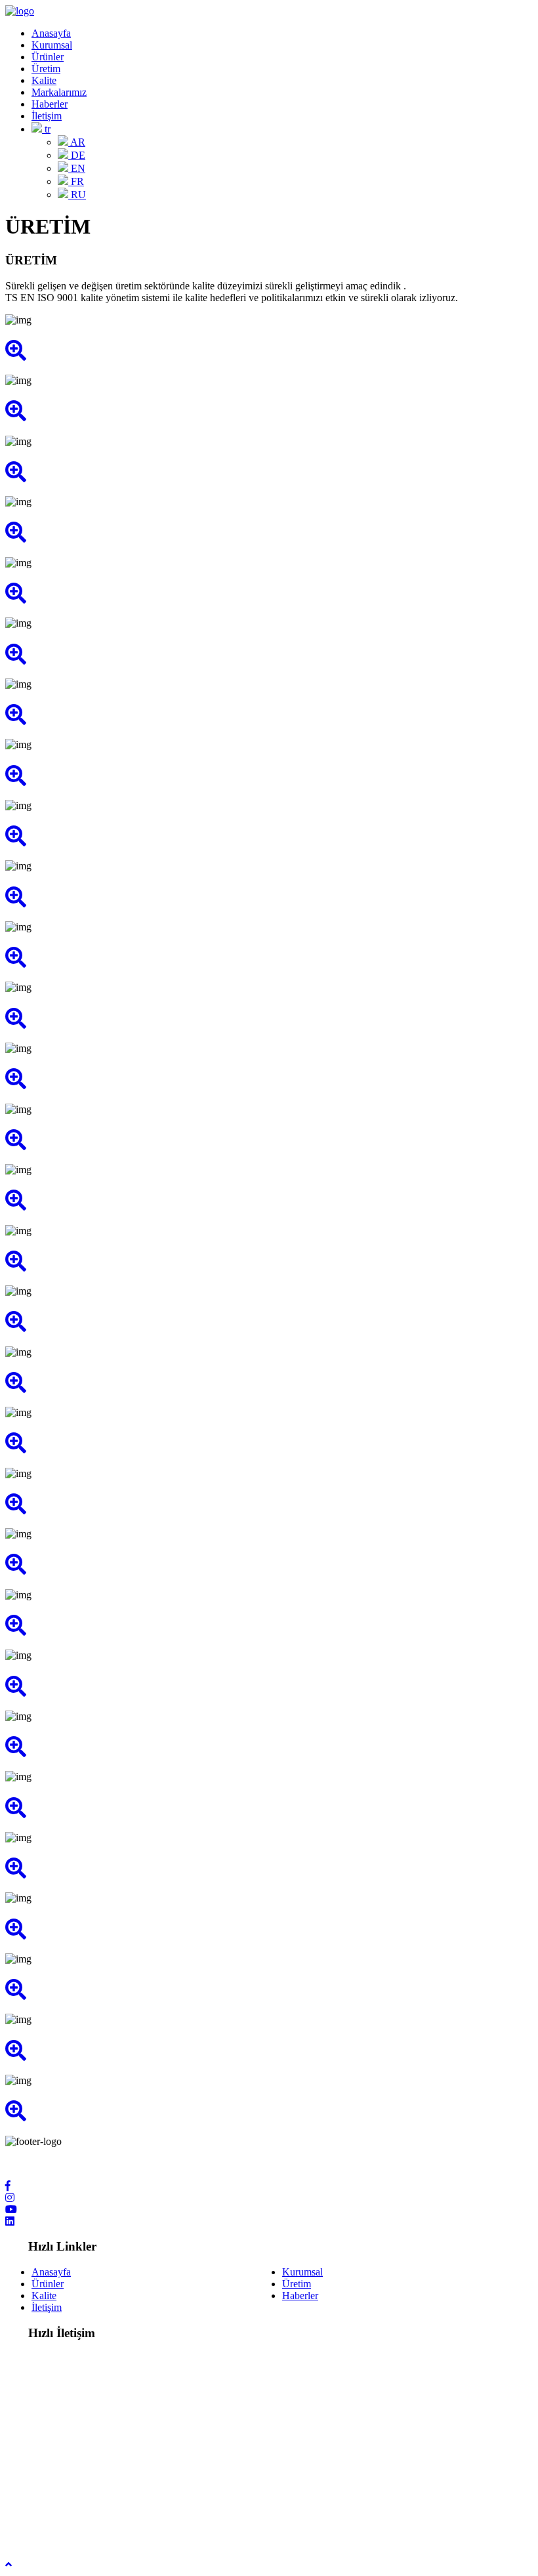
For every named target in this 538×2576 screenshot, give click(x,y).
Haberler (50, 104)
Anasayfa (51, 33)
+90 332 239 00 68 (71, 2438)
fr (76, 181)
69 (125, 2438)
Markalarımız (59, 92)
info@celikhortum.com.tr (84, 2494)
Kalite (44, 80)
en (77, 168)
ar (77, 142)
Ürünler (48, 57)
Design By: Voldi (40, 2529)
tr (46, 129)
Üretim (46, 69)
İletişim (47, 116)
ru (77, 195)
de (77, 155)
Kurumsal (52, 45)
